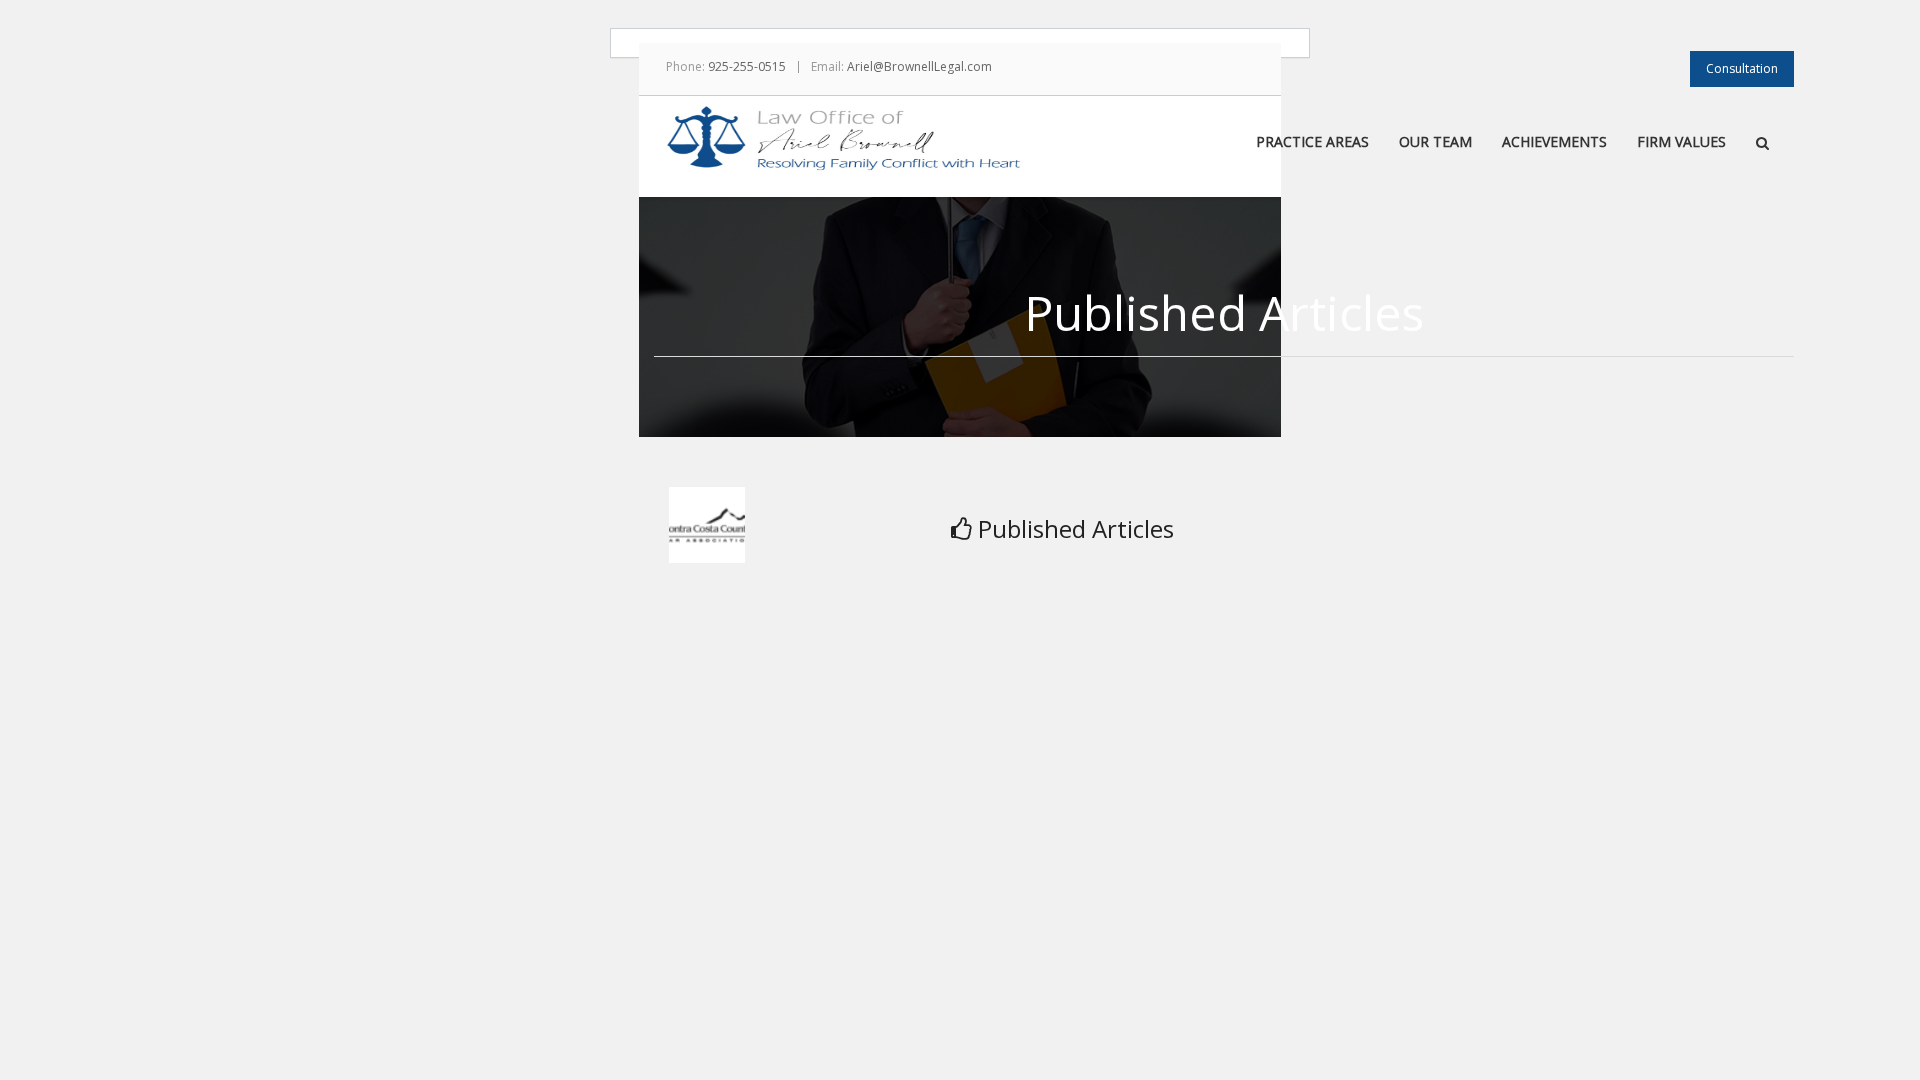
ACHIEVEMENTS (1554, 143)
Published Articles (1076, 528)
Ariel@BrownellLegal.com (919, 66)
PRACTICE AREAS (1312, 143)
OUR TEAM (1435, 143)
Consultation (1742, 68)
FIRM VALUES (1681, 143)
